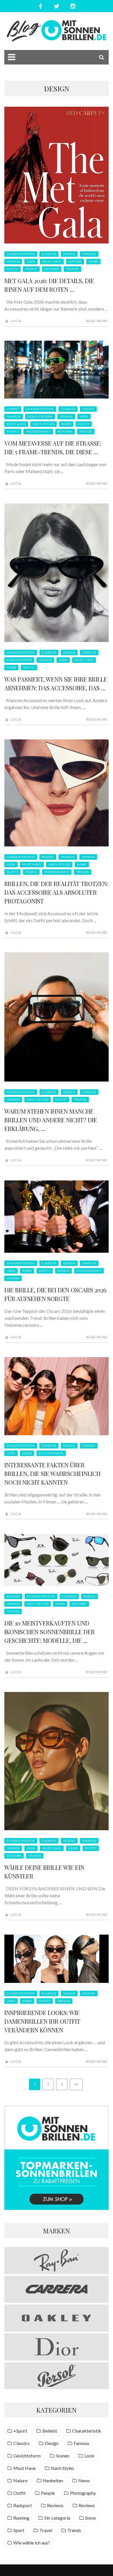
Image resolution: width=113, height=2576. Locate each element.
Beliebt (13, 1596)
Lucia (16, 321)
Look (31, 261)
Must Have (52, 261)
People (31, 269)
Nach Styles (44, 424)
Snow (91, 2518)
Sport (19, 2530)
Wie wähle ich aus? (32, 2543)
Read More (97, 321)
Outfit (12, 269)
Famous (89, 254)
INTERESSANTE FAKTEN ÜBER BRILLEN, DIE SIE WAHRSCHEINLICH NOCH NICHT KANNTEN (52, 1474)
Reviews (52, 269)
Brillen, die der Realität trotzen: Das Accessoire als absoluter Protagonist (56, 892)
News (93, 261)
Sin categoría (51, 1453)
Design (69, 254)
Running (21, 2518)
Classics (49, 254)
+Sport (13, 409)
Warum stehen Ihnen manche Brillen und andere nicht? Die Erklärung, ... (51, 1120)
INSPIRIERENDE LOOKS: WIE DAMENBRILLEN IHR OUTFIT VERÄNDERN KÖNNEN (42, 2021)
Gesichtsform (40, 416)
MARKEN (57, 2231)
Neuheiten (53, 2480)
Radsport (23, 2505)
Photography (38, 431)
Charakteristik (21, 254)
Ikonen (13, 261)
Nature (75, 261)
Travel (46, 2530)
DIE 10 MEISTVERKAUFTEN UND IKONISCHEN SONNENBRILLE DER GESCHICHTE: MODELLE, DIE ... (50, 1632)
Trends (72, 269)
